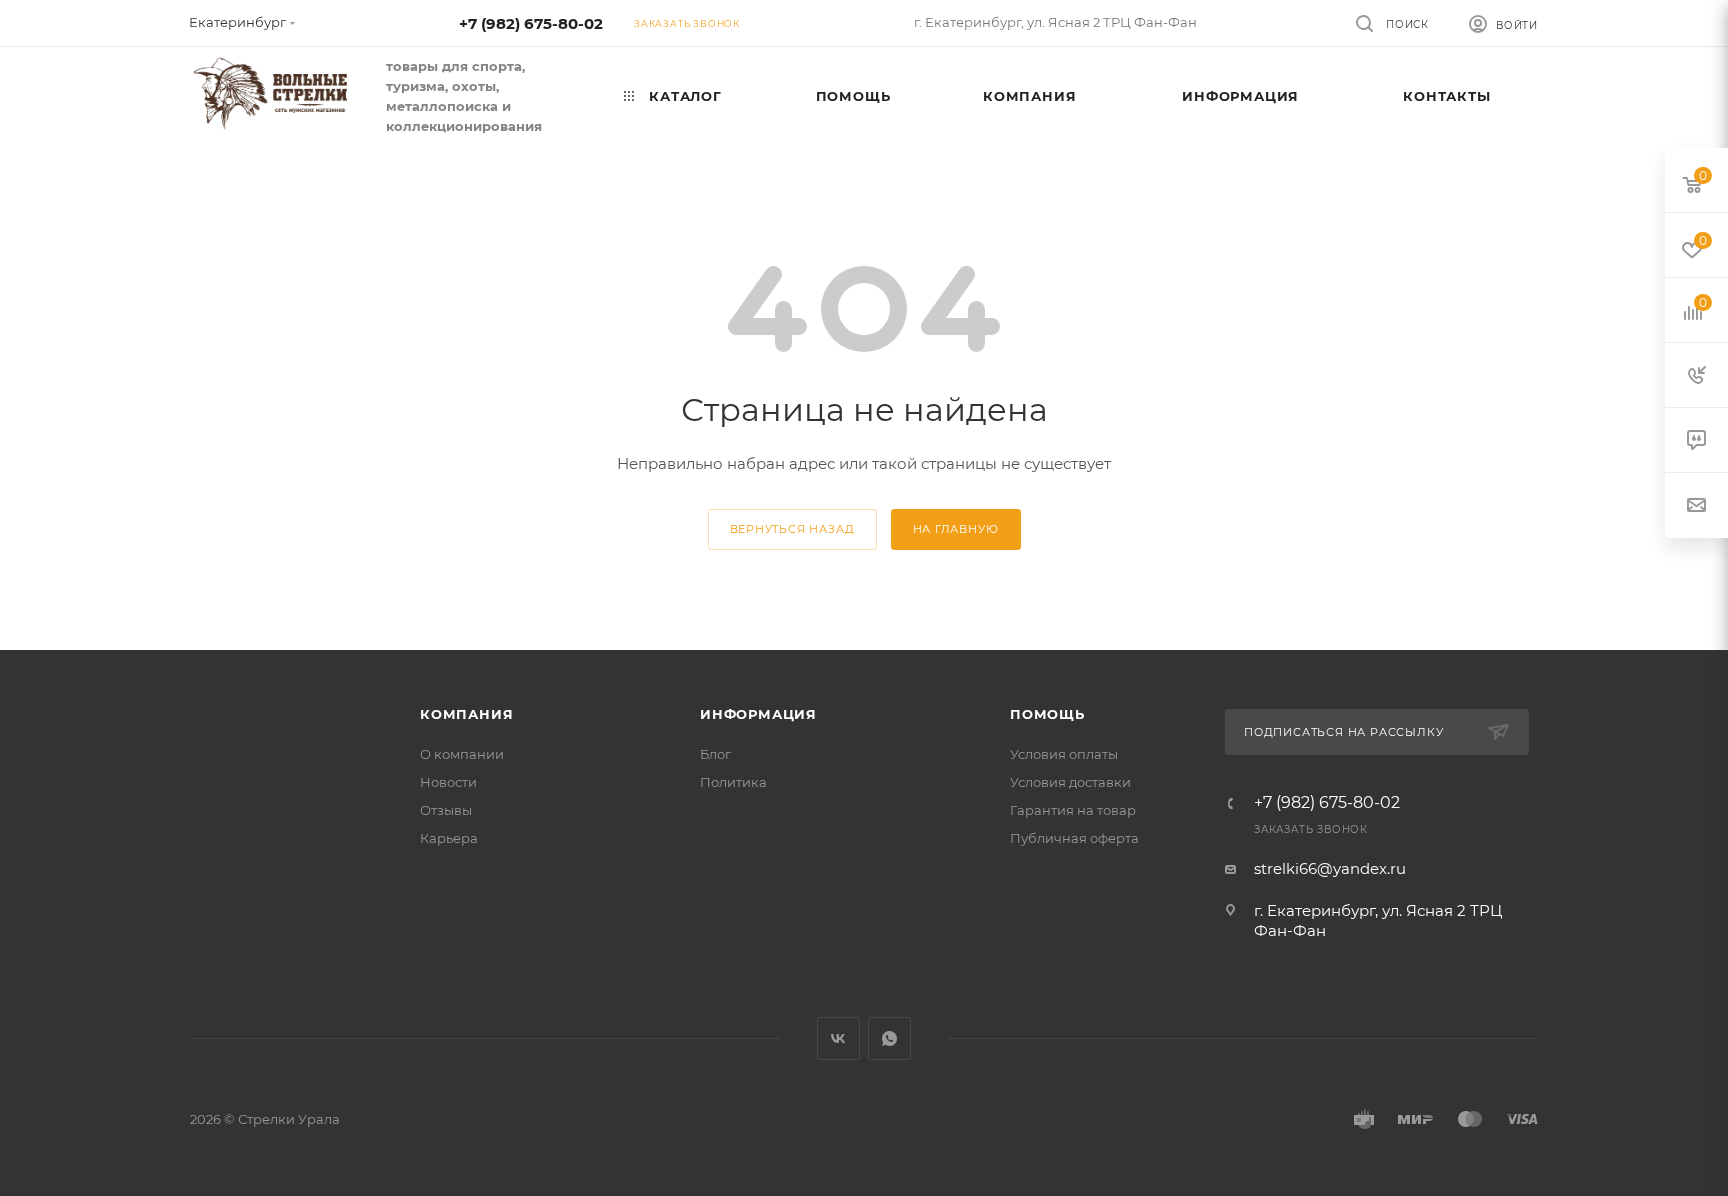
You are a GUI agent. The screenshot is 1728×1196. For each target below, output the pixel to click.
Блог (715, 754)
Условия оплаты (1064, 754)
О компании (462, 754)
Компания (466, 714)
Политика (733, 782)
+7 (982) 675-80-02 (531, 23)
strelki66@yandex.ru (1330, 868)
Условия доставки (1070, 782)
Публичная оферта (1074, 838)
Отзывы (446, 810)
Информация (758, 714)
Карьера (449, 838)
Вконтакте (838, 1038)
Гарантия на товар (1073, 810)
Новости (448, 782)
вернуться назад (792, 529)
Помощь (1047, 714)
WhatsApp (889, 1038)
